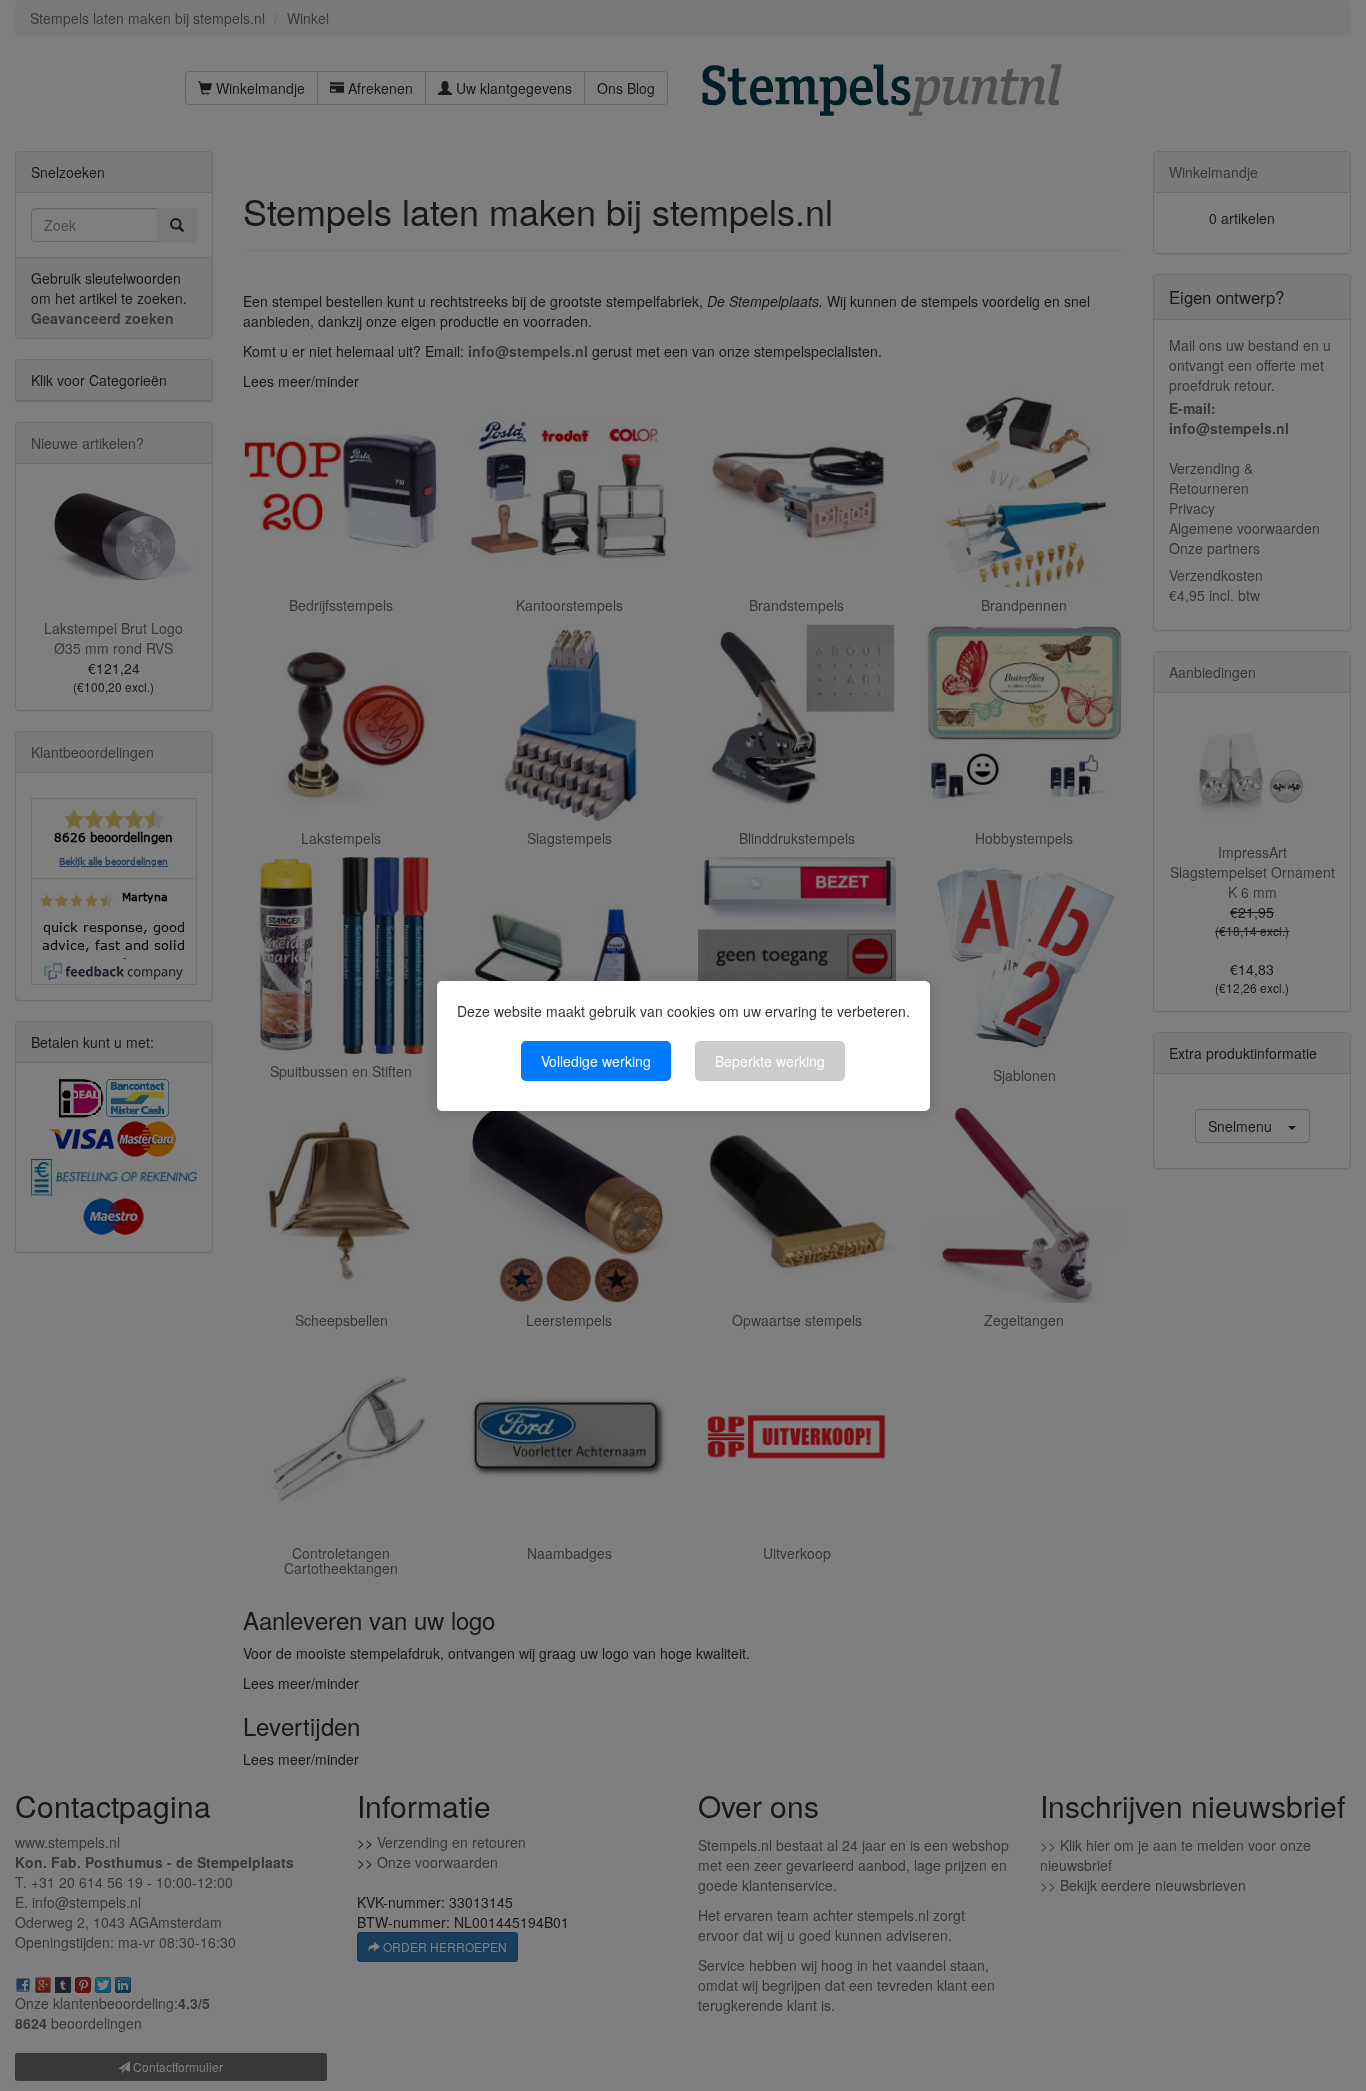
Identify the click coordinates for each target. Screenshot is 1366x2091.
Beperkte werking (770, 1061)
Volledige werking (596, 1061)
